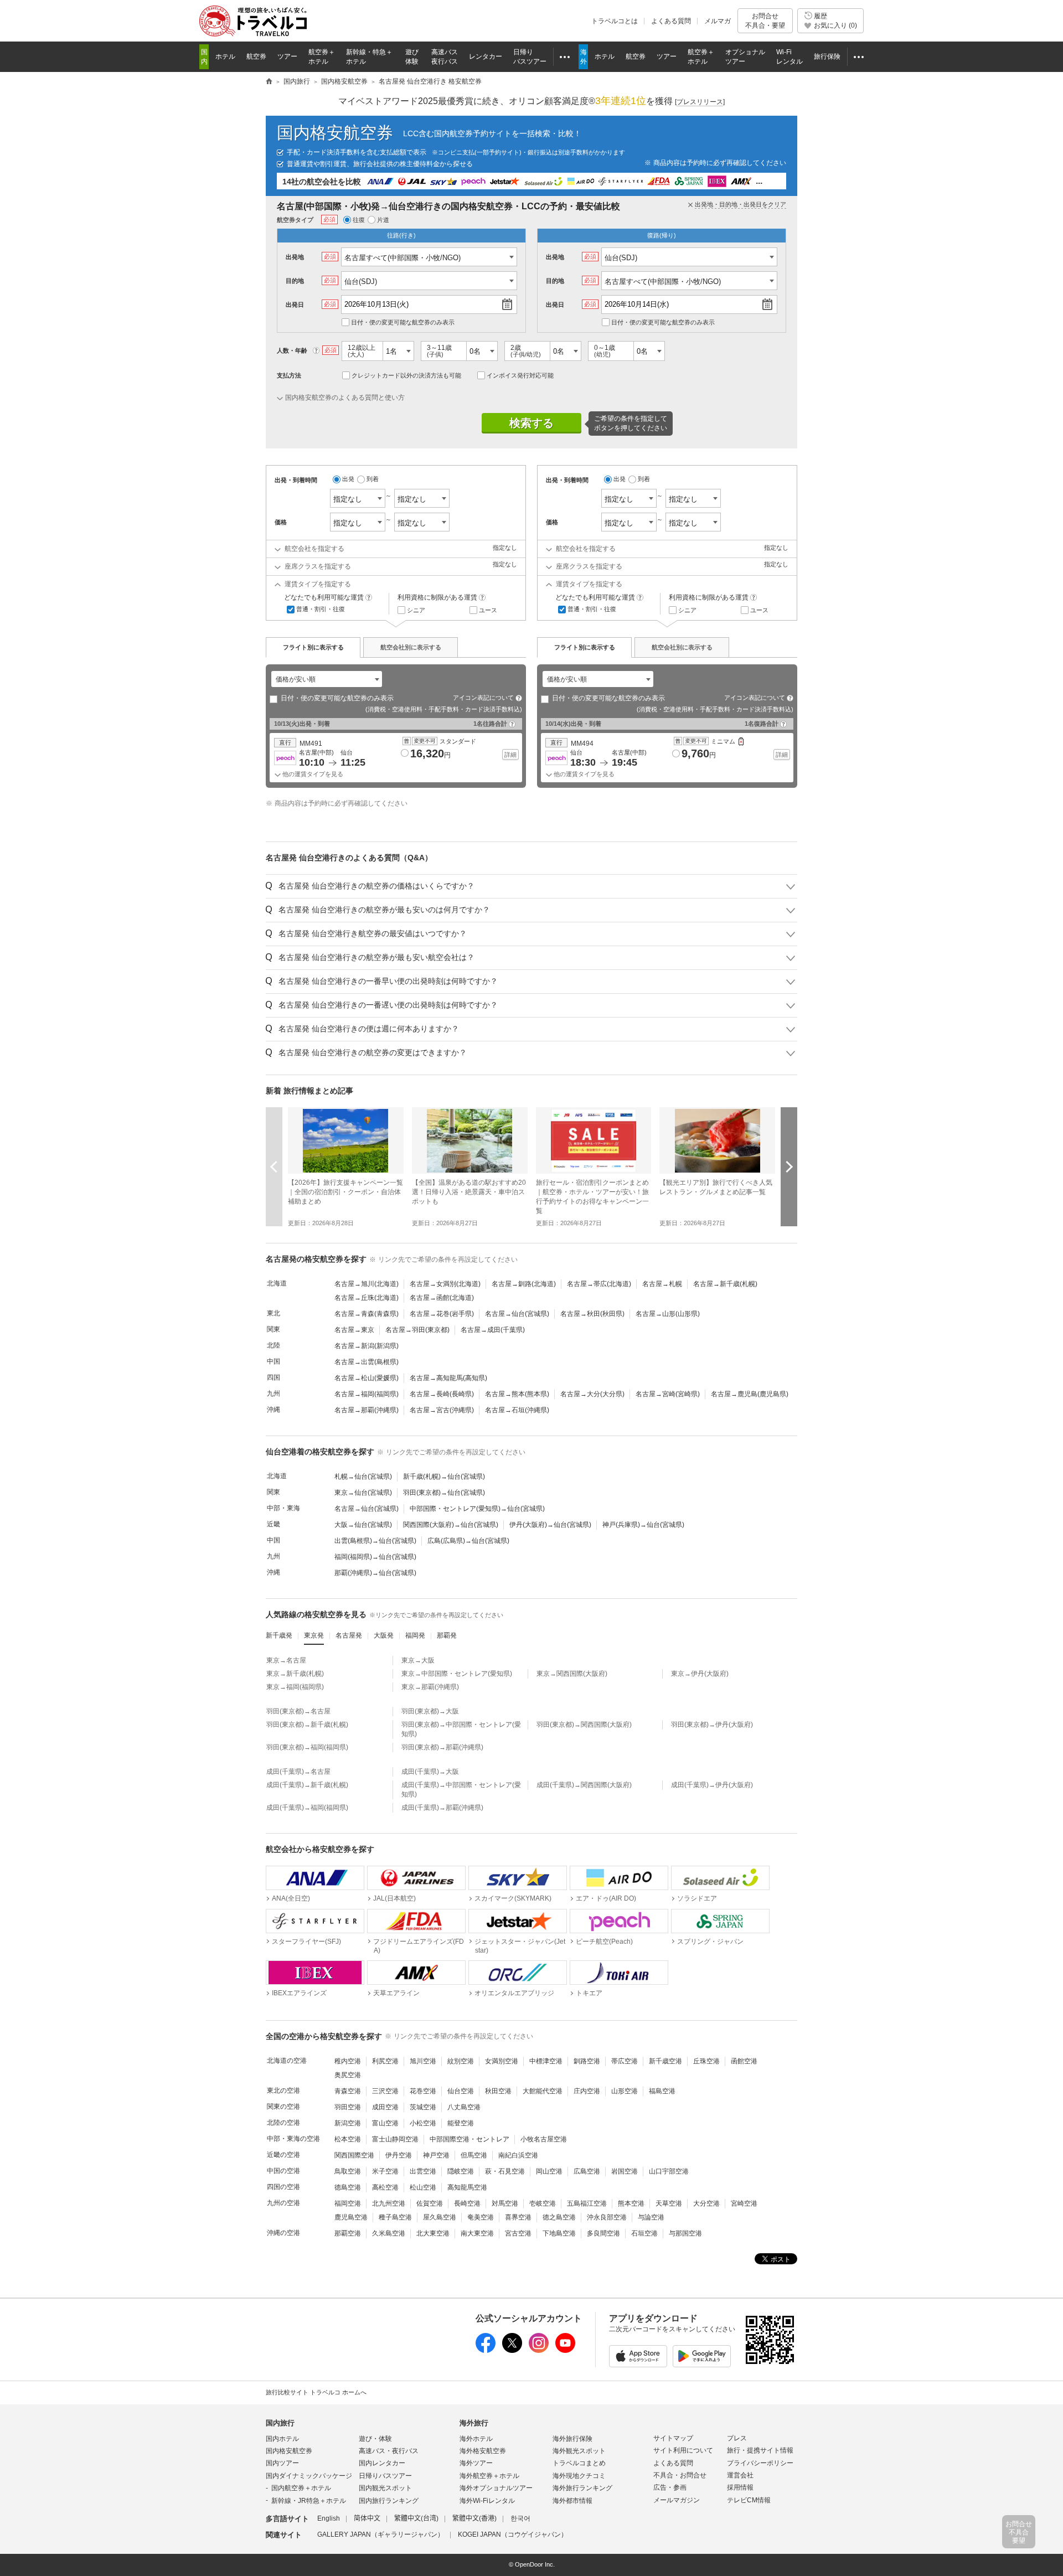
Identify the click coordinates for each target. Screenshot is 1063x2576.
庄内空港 (587, 2091)
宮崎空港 (744, 2203)
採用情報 (740, 2487)
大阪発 (384, 1635)
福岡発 (415, 1635)
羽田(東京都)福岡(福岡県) (307, 1747)
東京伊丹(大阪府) (700, 1674)
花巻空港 (423, 2091)
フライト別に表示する (313, 647)
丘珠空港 (706, 2061)
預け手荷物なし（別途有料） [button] (741, 742)
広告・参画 (670, 2487)
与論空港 (651, 2217)
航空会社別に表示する (411, 647)
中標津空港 (546, 2061)
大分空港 (706, 2203)
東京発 (314, 1635)
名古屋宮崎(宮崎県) (668, 1394)
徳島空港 (348, 2187)
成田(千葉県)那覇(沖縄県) (442, 1808)
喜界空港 (518, 2217)
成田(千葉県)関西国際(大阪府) (584, 1785)
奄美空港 (481, 2217)
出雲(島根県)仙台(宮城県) (375, 1541)
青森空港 (348, 2091)
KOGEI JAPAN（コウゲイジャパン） (513, 2534)
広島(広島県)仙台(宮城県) (468, 1541)
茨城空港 (423, 2107)
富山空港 (385, 2123)
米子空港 (385, 2171)
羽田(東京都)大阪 (430, 1711)
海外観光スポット (579, 2451)
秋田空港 (498, 2091)
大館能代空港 (543, 2091)
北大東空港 (433, 2233)
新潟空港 (348, 2123)
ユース (488, 610)
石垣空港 (644, 2233)
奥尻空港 (348, 2075)
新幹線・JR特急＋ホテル (309, 2501)
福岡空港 (348, 2203)
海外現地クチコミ (579, 2476)
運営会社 (740, 2475)
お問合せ (765, 20)
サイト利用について (683, 2450)
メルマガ (718, 21)
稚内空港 (348, 2061)
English (329, 2518)
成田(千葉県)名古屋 (298, 1772)
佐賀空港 (430, 2203)
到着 (373, 479)
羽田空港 (348, 2107)
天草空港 (669, 2203)
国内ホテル (282, 2439)
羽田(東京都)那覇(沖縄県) (442, 1747)
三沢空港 (385, 2091)
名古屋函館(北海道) (442, 1298)
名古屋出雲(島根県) (367, 1362)
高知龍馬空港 (467, 2187)
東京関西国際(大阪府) (572, 1674)
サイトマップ (673, 2438)
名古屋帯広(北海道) (599, 1284)
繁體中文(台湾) (416, 2518)
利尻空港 (385, 2061)
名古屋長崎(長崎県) (442, 1394)
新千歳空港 (665, 2061)
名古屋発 (349, 1635)
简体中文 (367, 2518)
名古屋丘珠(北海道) (367, 1298)
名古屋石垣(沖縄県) (517, 1410)
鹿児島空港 (351, 2217)
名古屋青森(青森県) (367, 1314)
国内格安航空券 (335, 133)
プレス (737, 2438)
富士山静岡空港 (395, 2139)
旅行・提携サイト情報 (760, 2450)
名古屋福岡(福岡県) (367, 1394)
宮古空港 (518, 2233)
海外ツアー (476, 2463)
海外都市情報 (572, 2501)
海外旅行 (474, 2423)
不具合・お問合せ (680, 2475)
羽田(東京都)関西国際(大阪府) (584, 1725)
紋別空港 (461, 2061)
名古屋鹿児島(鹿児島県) (750, 1394)
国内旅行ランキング (389, 2501)
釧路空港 (587, 2061)
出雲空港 (423, 2171)
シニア (416, 610)
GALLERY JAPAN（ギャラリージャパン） (381, 2534)
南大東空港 (477, 2233)
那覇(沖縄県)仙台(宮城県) (375, 1573)
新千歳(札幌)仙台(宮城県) (444, 1477)
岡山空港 (549, 2171)
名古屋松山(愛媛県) (367, 1378)
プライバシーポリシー (760, 2463)
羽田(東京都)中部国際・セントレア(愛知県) (461, 1729)
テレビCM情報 (749, 2500)
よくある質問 (671, 21)
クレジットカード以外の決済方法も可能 (406, 375)
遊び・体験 (375, 2439)
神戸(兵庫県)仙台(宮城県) (643, 1525)
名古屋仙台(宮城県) (517, 1314)
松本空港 (348, 2139)
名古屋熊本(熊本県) (517, 1394)
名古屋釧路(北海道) (524, 1284)
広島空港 (587, 2171)
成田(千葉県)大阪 (430, 1772)
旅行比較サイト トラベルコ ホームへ (316, 2392)
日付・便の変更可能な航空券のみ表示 (403, 322)
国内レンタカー (382, 2463)
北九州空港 (389, 2203)
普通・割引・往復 (321, 609)
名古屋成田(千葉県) (493, 1330)
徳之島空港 (559, 2217)
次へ (789, 1167)
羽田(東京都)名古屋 (298, 1711)
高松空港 (385, 2187)
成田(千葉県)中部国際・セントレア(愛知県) (461, 1790)
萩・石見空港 (505, 2171)
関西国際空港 (354, 2155)
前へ (274, 1167)
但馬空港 (474, 2155)
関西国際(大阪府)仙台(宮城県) (451, 1525)
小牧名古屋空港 (544, 2139)
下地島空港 (559, 2233)
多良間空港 (603, 2233)
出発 (348, 479)
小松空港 (423, 2123)
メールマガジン (677, 2500)
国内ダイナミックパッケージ (309, 2476)
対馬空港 (505, 2203)
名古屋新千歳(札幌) (725, 1284)
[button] (334, 757)
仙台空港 (461, 2091)
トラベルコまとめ (579, 2463)
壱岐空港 (543, 2203)
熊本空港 (631, 2203)
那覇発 (447, 1635)
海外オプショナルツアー (496, 2488)
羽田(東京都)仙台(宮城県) (444, 1493)
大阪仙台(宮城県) (363, 1525)
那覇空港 (348, 2233)
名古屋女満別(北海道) (445, 1284)
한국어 (520, 2518)
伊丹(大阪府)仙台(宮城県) (550, 1525)
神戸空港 (436, 2155)
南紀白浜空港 (518, 2155)
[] (700, 102)
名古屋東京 (354, 1330)
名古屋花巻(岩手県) (442, 1314)
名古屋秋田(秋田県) (592, 1314)
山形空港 (625, 2091)
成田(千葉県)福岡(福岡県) (307, 1808)
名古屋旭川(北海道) (367, 1284)
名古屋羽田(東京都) (417, 1330)
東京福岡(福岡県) (295, 1687)
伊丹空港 (399, 2155)
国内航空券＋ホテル (301, 2488)
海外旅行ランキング (582, 2488)
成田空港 (385, 2107)
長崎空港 (467, 2203)
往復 (359, 220)
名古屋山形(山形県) (668, 1314)
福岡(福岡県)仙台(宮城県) (375, 1557)
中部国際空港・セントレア (469, 2139)
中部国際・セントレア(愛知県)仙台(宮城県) (477, 1509)
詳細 (510, 755)
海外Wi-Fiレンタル (487, 2501)
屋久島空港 (440, 2217)
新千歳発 (279, 1635)
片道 (383, 220)
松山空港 (423, 2187)
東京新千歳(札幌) (295, 1674)
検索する (531, 423)
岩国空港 (625, 2171)
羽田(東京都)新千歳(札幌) (307, 1725)
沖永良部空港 (607, 2217)
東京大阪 (418, 1660)
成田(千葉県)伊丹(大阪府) (712, 1785)
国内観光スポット (385, 2488)
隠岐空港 (461, 2171)
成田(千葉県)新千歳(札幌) (307, 1785)
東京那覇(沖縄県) (430, 1687)
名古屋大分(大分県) (592, 1394)
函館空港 (744, 2061)
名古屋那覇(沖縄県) (367, 1410)
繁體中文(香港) (474, 2518)
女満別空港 (502, 2061)
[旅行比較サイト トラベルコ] (269, 82)
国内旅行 (280, 2423)
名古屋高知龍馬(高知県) (448, 1378)
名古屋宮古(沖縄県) (442, 1410)
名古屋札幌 (662, 1284)
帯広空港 (625, 2061)
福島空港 (662, 2091)
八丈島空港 (464, 2107)
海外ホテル (476, 2439)
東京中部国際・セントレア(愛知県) (457, 1674)
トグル (531, 886)
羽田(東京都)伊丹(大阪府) (712, 1725)
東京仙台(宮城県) (363, 1493)
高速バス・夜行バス (389, 2451)
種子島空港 (395, 2217)
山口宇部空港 (669, 2171)
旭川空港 (423, 2061)
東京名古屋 (286, 1660)
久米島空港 (389, 2233)
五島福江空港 (587, 2203)
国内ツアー (282, 2463)
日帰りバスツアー (385, 2476)
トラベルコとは (615, 21)
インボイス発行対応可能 (520, 375)
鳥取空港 (348, 2171)
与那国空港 (685, 2233)
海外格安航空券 (483, 2451)
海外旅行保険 (572, 2439)
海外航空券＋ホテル (489, 2476)
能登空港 (461, 2123)
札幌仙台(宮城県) (363, 1477)
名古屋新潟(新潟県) (367, 1346)
